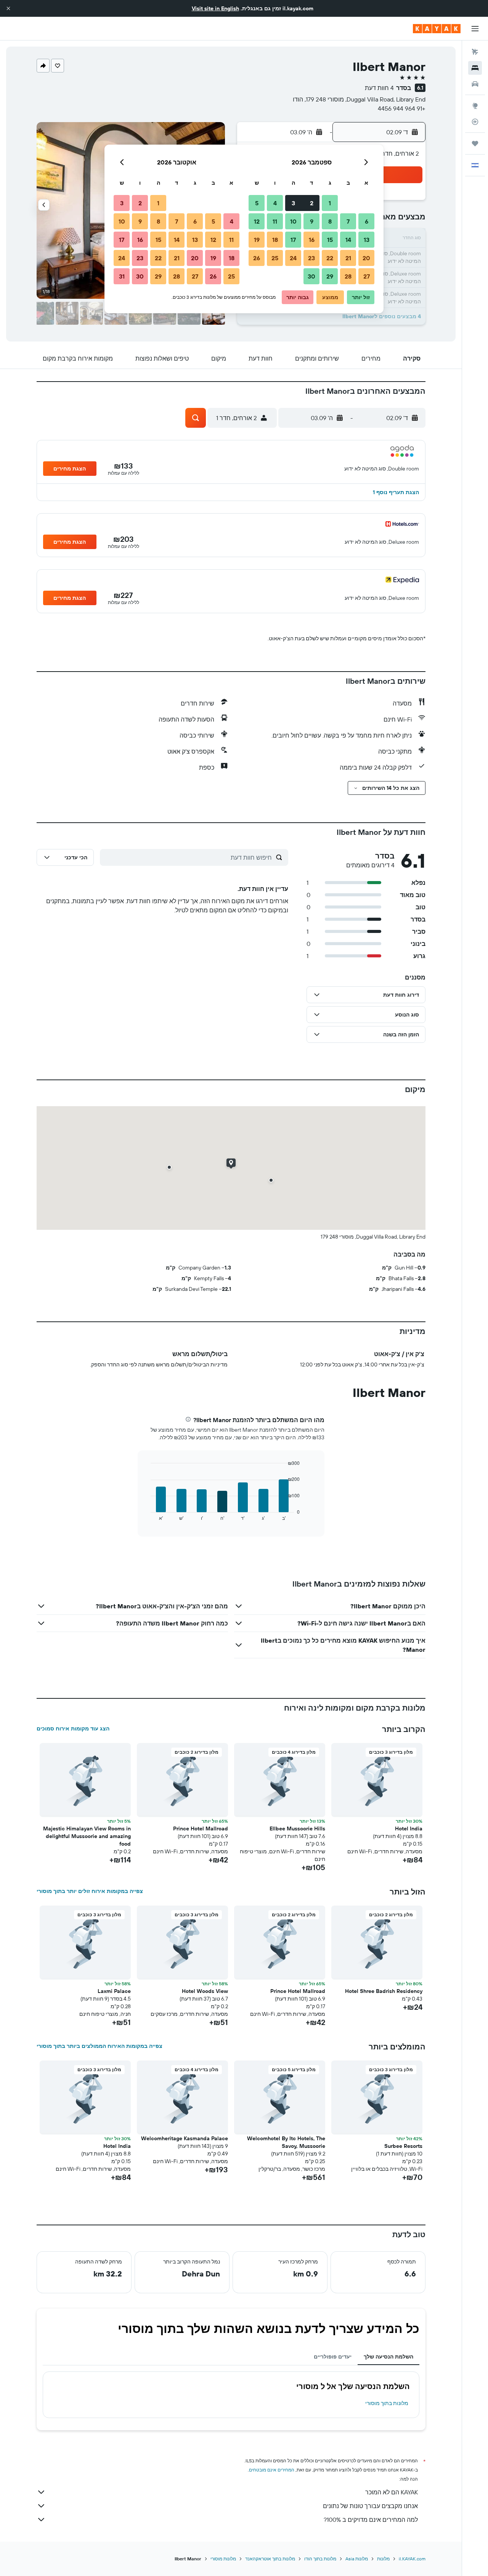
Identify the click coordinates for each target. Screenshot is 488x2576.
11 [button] (275, 221)
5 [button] (257, 203)
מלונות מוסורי (223, 2559)
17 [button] (293, 240)
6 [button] (367, 221)
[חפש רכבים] (475, 84)
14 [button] (348, 240)
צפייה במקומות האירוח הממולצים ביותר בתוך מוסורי (100, 2046)
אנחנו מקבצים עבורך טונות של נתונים (370, 2506)
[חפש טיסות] (475, 52)
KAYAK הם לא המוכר (392, 2492)
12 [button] (257, 221)
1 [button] (330, 203)
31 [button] (122, 276)
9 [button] (312, 221)
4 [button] (275, 203)
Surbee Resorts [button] (403, 2146)
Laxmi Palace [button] (114, 1991)
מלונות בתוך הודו (320, 2559)
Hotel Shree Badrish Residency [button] (384, 1991)
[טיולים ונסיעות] (475, 143)
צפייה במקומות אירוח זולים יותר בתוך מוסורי (90, 1891)
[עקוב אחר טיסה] (475, 122)
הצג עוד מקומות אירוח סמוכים (73, 1729)
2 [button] (312, 203)
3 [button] (293, 203)
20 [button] (366, 258)
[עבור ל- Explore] (475, 106)
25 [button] (275, 258)
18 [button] (275, 240)
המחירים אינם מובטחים (272, 2470)
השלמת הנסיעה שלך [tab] (388, 2357)
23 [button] (311, 258)
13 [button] (367, 240)
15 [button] (330, 240)
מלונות (383, 2559)
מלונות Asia (357, 2559)
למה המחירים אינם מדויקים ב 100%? (371, 2520)
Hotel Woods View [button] (205, 1991)
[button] (8, 8)
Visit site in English (215, 8)
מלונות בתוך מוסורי (387, 2403)
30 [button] (311, 276)
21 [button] (348, 258)
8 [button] (330, 221)
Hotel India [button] (409, 1828)
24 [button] (293, 258)
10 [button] (293, 221)
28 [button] (348, 276)
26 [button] (257, 258)
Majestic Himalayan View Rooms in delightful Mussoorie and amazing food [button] (87, 1836)
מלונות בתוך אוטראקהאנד (270, 2559)
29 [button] (330, 276)
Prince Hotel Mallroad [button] (201, 1828)
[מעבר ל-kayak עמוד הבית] (437, 29)
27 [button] (367, 276)
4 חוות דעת (379, 88)
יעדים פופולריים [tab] (333, 2357)
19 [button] (257, 240)
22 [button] (330, 258)
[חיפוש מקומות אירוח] (475, 68)
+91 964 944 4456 (402, 108)
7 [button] (348, 221)
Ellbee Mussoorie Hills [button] (297, 1828)
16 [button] (312, 240)
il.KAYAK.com (412, 2559)
